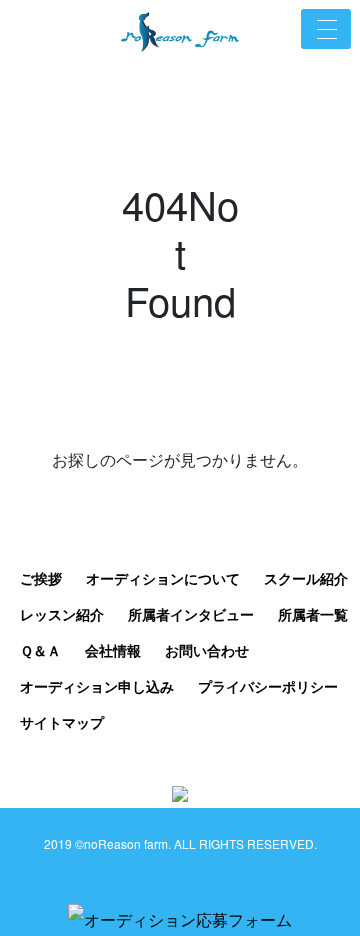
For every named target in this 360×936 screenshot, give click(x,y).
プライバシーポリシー (268, 686)
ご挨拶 (41, 578)
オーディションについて (163, 578)
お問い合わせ (207, 650)
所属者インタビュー (191, 614)
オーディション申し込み (97, 686)
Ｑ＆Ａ (40, 650)
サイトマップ (62, 722)
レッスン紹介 (62, 614)
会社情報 (113, 650)
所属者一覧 (313, 614)
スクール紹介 (306, 578)
